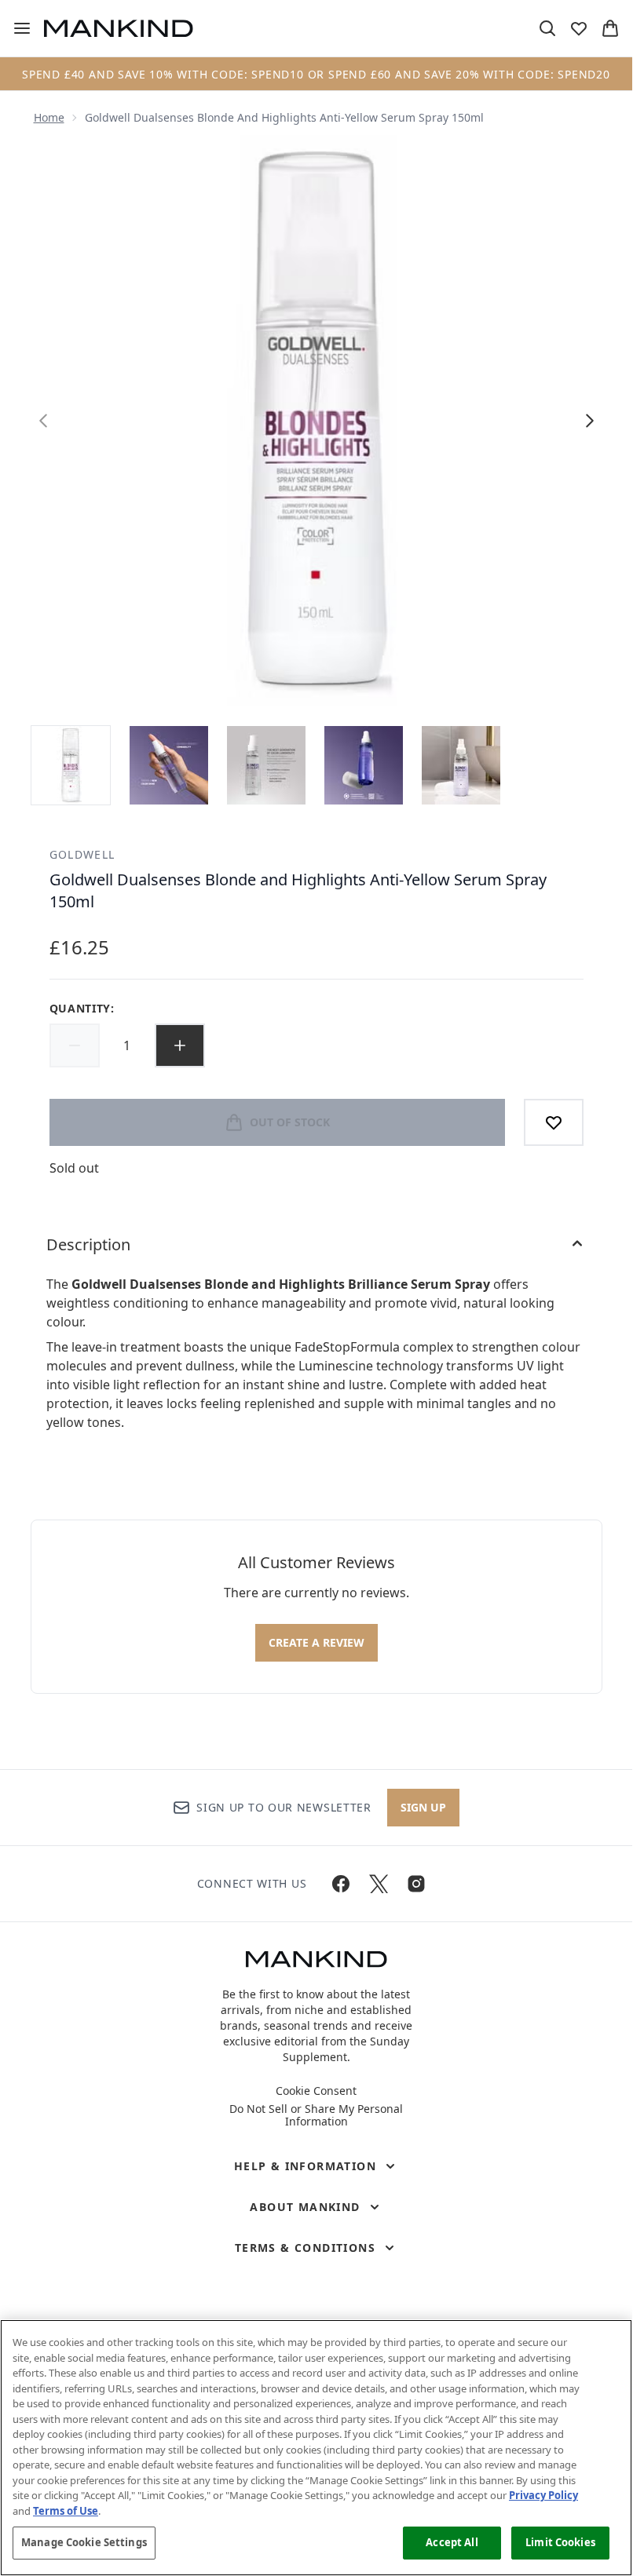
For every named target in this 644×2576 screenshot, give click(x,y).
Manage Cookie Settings (84, 2542)
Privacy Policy (543, 2495)
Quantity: (82, 1008)
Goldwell (82, 854)
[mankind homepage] (119, 28)
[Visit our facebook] (341, 1884)
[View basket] (610, 28)
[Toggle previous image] (43, 421)
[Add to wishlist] (554, 1122)
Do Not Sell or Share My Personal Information (316, 2115)
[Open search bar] (547, 28)
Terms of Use (66, 2511)
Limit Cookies (560, 2542)
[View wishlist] (579, 28)
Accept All (452, 2542)
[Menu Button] (16, 28)
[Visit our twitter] (379, 1884)
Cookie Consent (316, 2091)
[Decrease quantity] (75, 1045)
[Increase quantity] (180, 1045)
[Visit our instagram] (416, 1884)
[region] (316, 2448)
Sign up (423, 1807)
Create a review (317, 1642)
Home (49, 117)
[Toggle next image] (590, 421)
